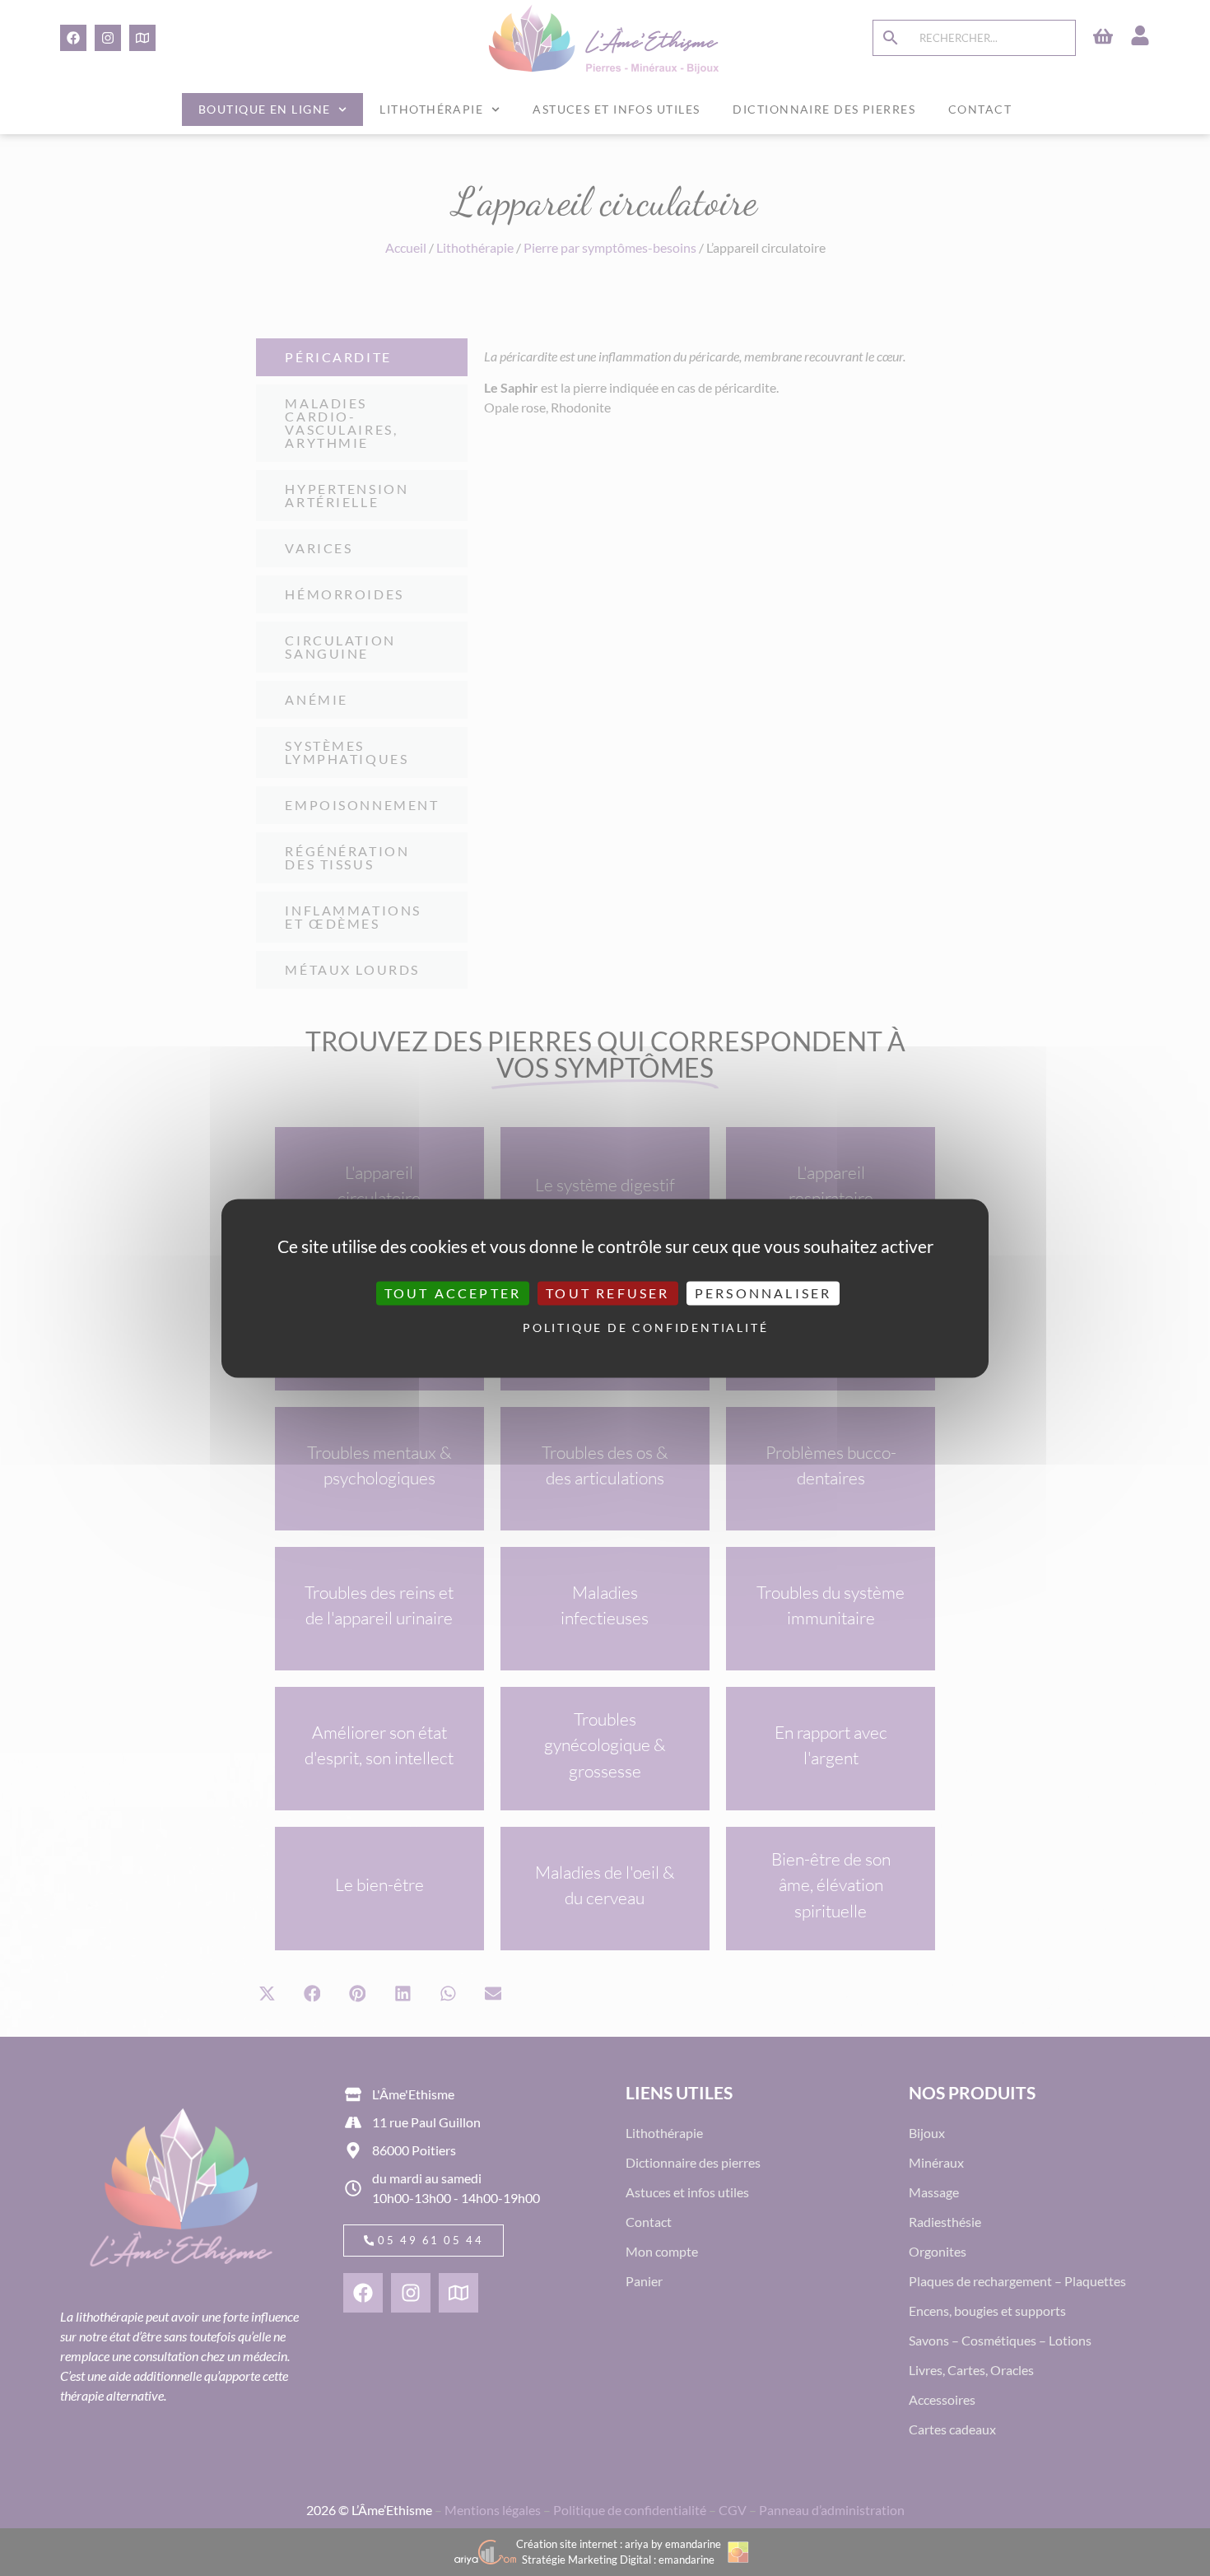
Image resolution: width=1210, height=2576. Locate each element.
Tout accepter (453, 1293)
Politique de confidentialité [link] (609, 1328)
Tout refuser (607, 1293)
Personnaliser (763, 1293)
